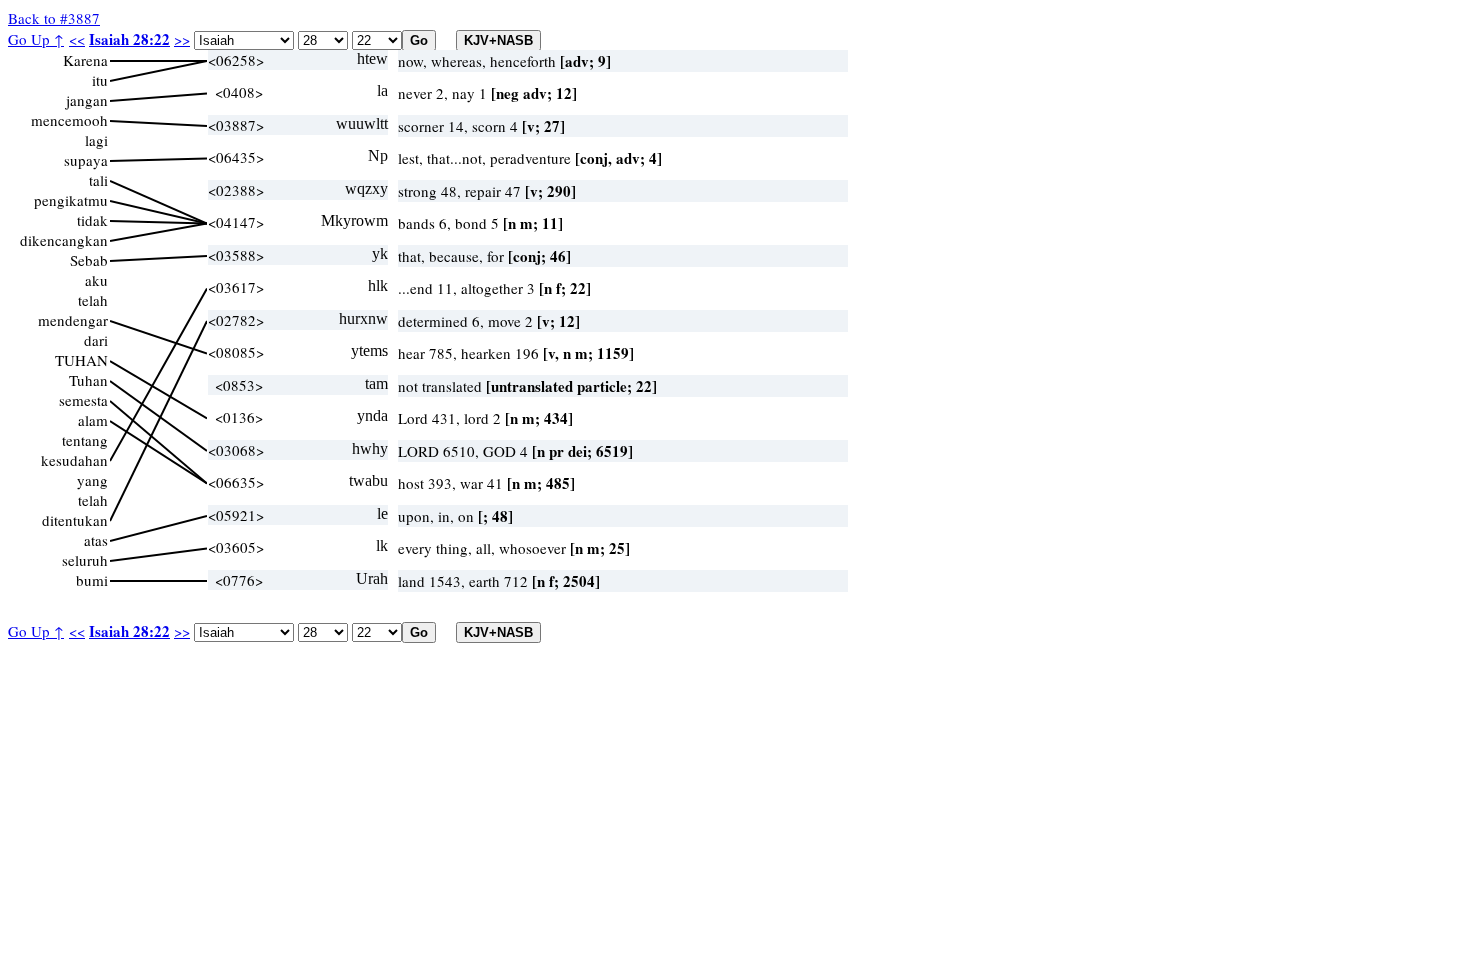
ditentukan (75, 520)
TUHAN (81, 360)
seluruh (85, 560)
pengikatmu (71, 200)
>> (182, 39)
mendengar (73, 320)
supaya (86, 160)
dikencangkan (64, 240)
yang (92, 480)
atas (96, 540)
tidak (92, 220)
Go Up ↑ (36, 39)
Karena (85, 60)
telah (93, 300)
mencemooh (69, 120)
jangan (87, 100)
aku (96, 280)
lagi (96, 140)
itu (100, 80)
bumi (92, 580)
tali (98, 180)
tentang (85, 440)
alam (93, 420)
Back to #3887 (54, 18)
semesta (83, 400)
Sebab (89, 260)
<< (77, 39)
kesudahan (74, 460)
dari (96, 340)
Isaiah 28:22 (129, 39)
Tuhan (88, 380)
